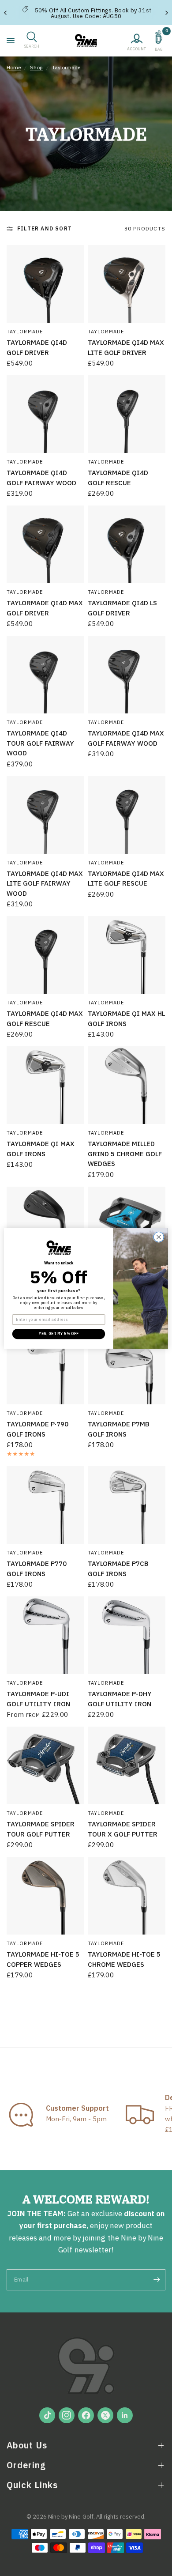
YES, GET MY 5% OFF (59, 1333)
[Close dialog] (159, 1237)
